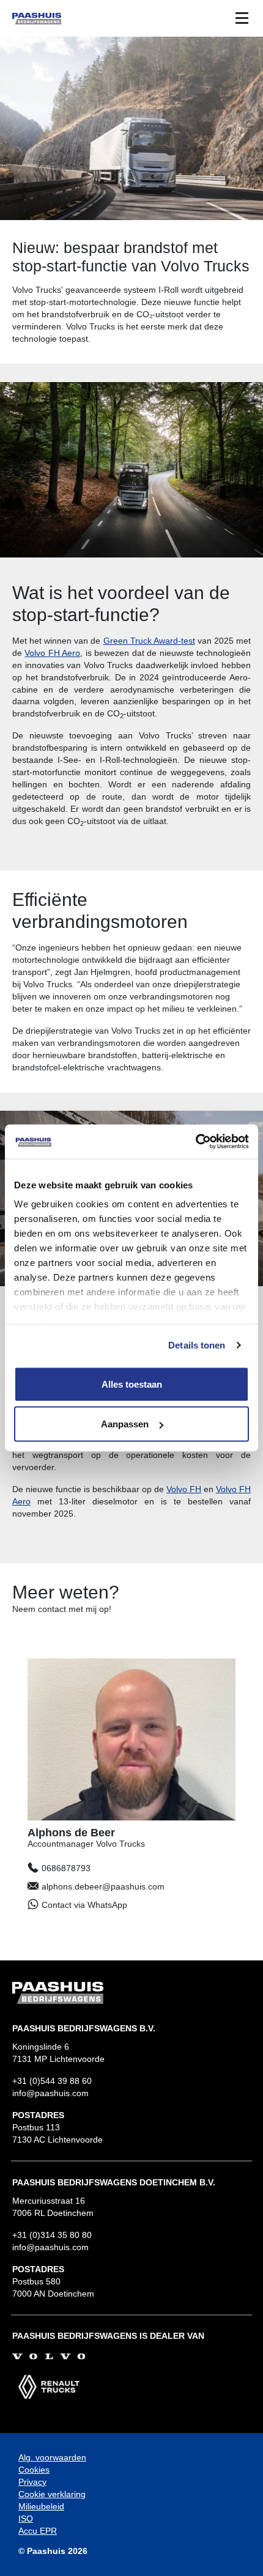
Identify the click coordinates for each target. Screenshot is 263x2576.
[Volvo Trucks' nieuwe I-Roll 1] (131, 470)
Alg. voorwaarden (52, 2457)
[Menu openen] (242, 18)
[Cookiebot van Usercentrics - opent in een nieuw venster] (195, 1142)
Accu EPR (38, 2531)
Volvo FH (184, 1489)
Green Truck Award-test (149, 641)
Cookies (34, 2470)
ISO (26, 2519)
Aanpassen (125, 1424)
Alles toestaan (132, 1384)
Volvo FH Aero (52, 653)
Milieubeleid (41, 2506)
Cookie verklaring (52, 2494)
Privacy (32, 2482)
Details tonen (197, 1345)
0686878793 (66, 1868)
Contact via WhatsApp (84, 1905)
